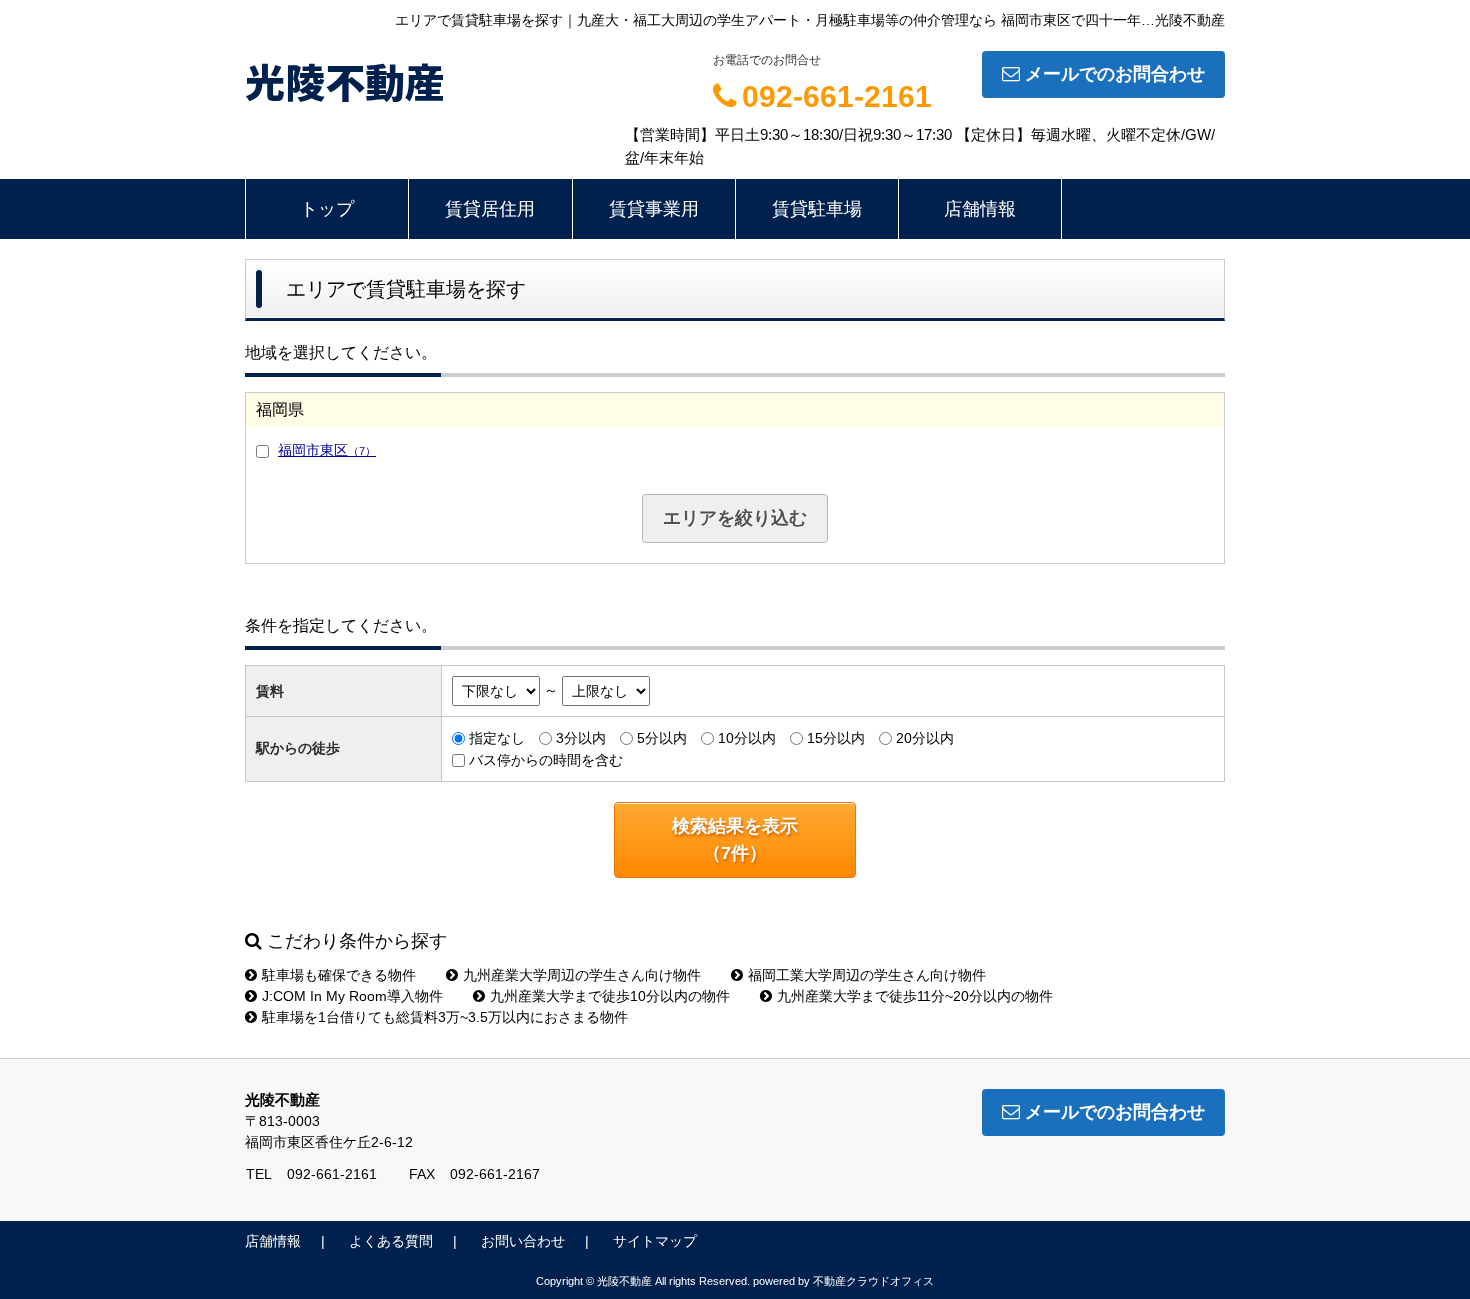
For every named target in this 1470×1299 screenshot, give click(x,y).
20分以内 (925, 738)
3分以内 (581, 738)
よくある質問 (391, 1241)
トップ (327, 209)
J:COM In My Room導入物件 (352, 996)
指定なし (497, 738)
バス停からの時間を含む (546, 760)
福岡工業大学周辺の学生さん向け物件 (867, 975)
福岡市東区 (327, 450)
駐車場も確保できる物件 (339, 975)
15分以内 (836, 738)
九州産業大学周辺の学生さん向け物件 (582, 975)
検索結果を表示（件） (735, 839)
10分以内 (747, 738)
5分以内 (662, 738)
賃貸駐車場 (817, 209)
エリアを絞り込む (735, 518)
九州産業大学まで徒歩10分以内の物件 (610, 996)
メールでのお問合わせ (1115, 74)
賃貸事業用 (654, 209)
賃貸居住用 (490, 209)
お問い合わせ (523, 1241)
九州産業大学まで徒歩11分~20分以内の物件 (915, 996)
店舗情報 (980, 209)
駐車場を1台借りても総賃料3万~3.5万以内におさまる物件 (445, 1017)
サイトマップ (655, 1241)
